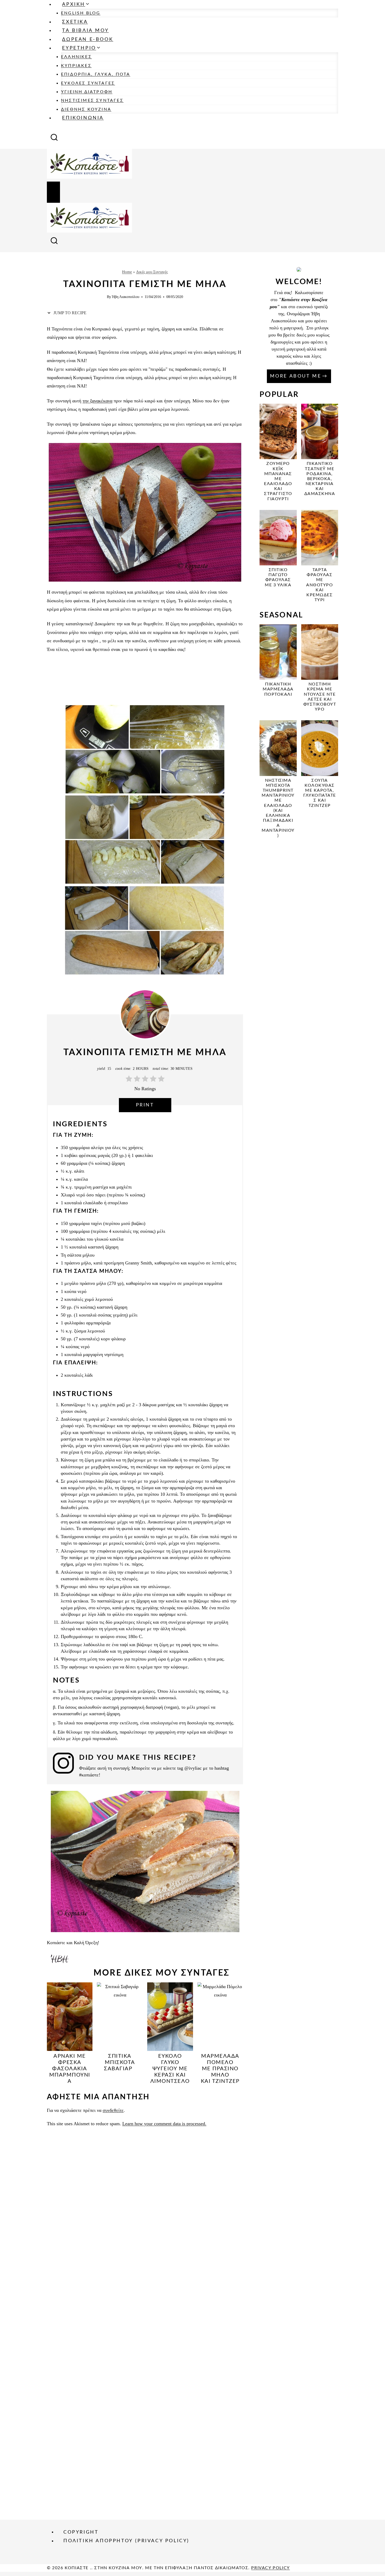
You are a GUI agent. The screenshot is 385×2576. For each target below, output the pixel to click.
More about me (296, 376)
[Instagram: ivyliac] (66, 1765)
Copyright (81, 2532)
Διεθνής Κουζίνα (86, 109)
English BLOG (81, 13)
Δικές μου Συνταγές (152, 272)
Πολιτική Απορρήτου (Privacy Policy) (126, 2541)
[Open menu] (53, 192)
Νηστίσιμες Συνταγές (92, 100)
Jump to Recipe (69, 313)
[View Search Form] (54, 139)
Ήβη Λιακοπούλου (126, 297)
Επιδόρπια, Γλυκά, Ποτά (96, 74)
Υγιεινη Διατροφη (87, 92)
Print (145, 1105)
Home (127, 272)
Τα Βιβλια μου (85, 31)
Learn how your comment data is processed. (164, 2124)
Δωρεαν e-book (88, 40)
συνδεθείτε (113, 2110)
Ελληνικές (76, 57)
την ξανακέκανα (97, 401)
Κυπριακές (76, 66)
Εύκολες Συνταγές (88, 83)
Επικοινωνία (83, 118)
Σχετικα (75, 22)
